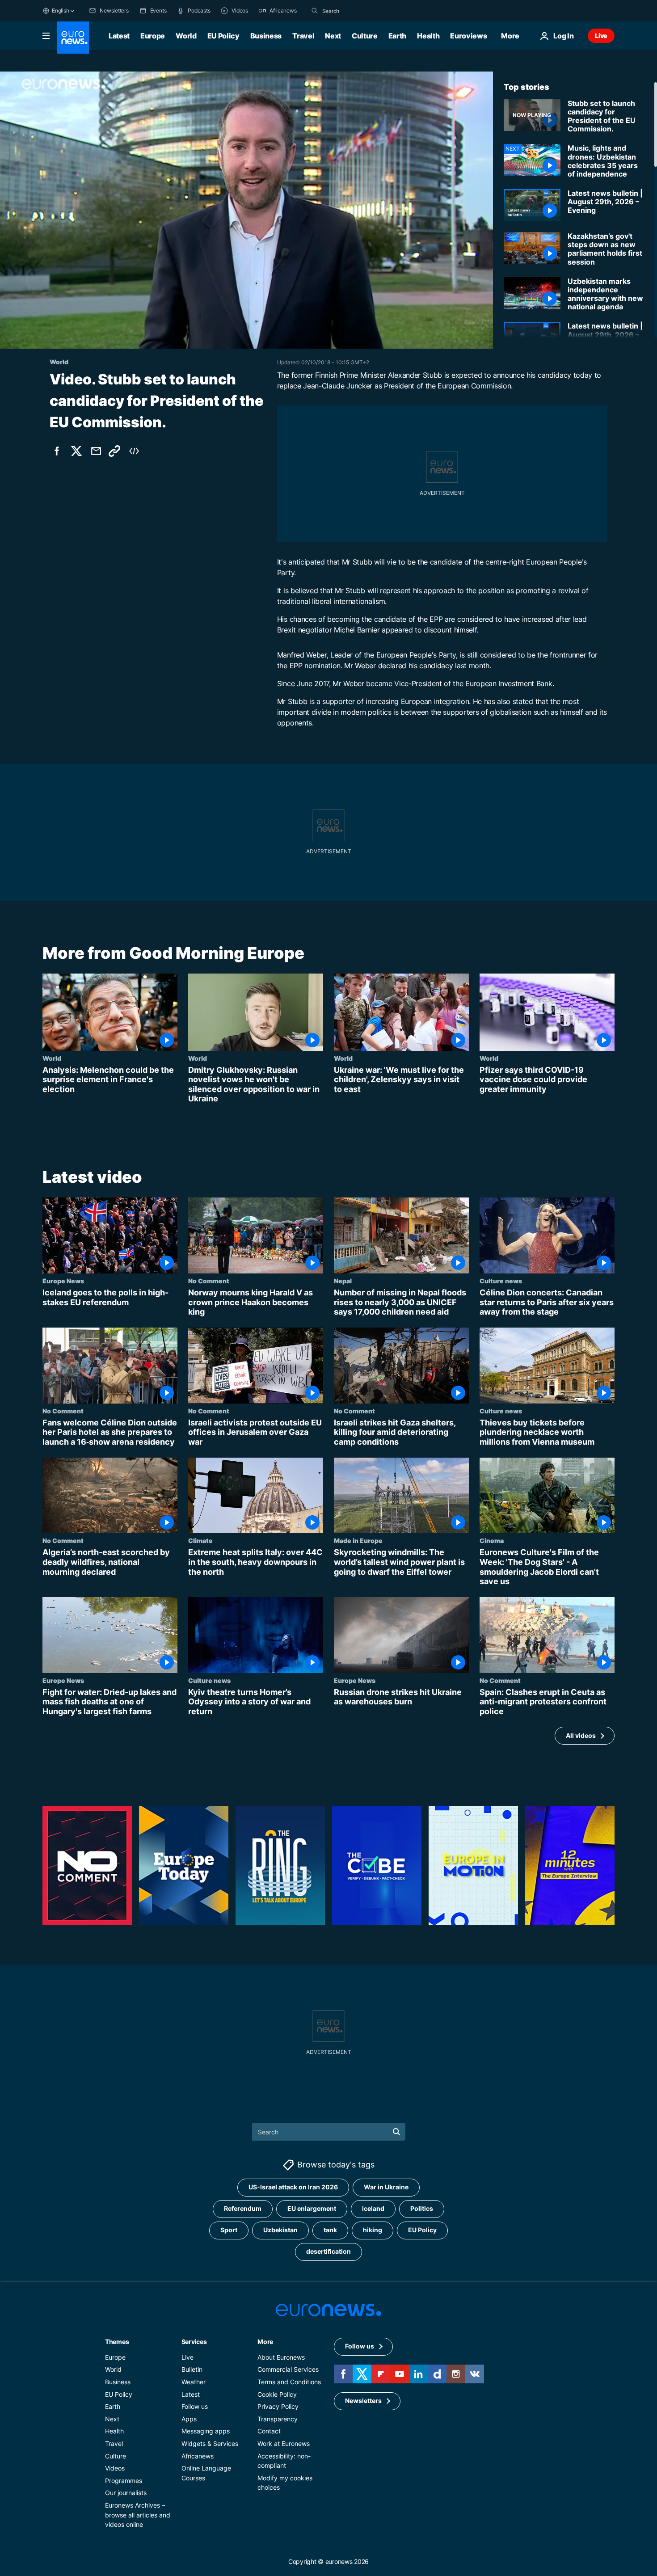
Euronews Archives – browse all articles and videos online (138, 2514)
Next (333, 36)
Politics (422, 2208)
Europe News (63, 1281)
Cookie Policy (277, 2394)
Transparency (278, 2418)
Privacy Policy (278, 2406)
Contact (269, 2431)
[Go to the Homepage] (73, 38)
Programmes (124, 2480)
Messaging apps (206, 2431)
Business (266, 36)
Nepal (343, 1281)
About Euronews (281, 2357)
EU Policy (223, 36)
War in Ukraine (386, 2187)
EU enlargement (312, 2208)
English (60, 11)
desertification (328, 2251)
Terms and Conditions (289, 2382)
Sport (229, 2230)
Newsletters (363, 2401)
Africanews (198, 2456)
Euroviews (468, 36)
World (186, 36)
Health (428, 36)
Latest (119, 36)
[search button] (315, 11)
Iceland (373, 2208)
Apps (189, 2418)
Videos (115, 2468)
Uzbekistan (280, 2230)
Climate (200, 1541)
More (265, 2341)
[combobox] (360, 11)
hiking (373, 2230)
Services (194, 2341)
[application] (246, 210)
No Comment (209, 1281)
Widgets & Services (210, 2443)
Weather (194, 2382)
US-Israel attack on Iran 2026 (293, 2187)
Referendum (243, 2208)
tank (330, 2230)
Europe (153, 36)
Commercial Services (288, 2369)
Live (601, 36)
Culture (365, 36)
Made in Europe (358, 1541)
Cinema (492, 1541)
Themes (117, 2341)
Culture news (501, 1281)
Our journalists (126, 2493)
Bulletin (192, 2369)
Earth (397, 36)
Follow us (195, 2406)
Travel (303, 36)
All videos (581, 1735)
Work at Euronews (284, 2443)
